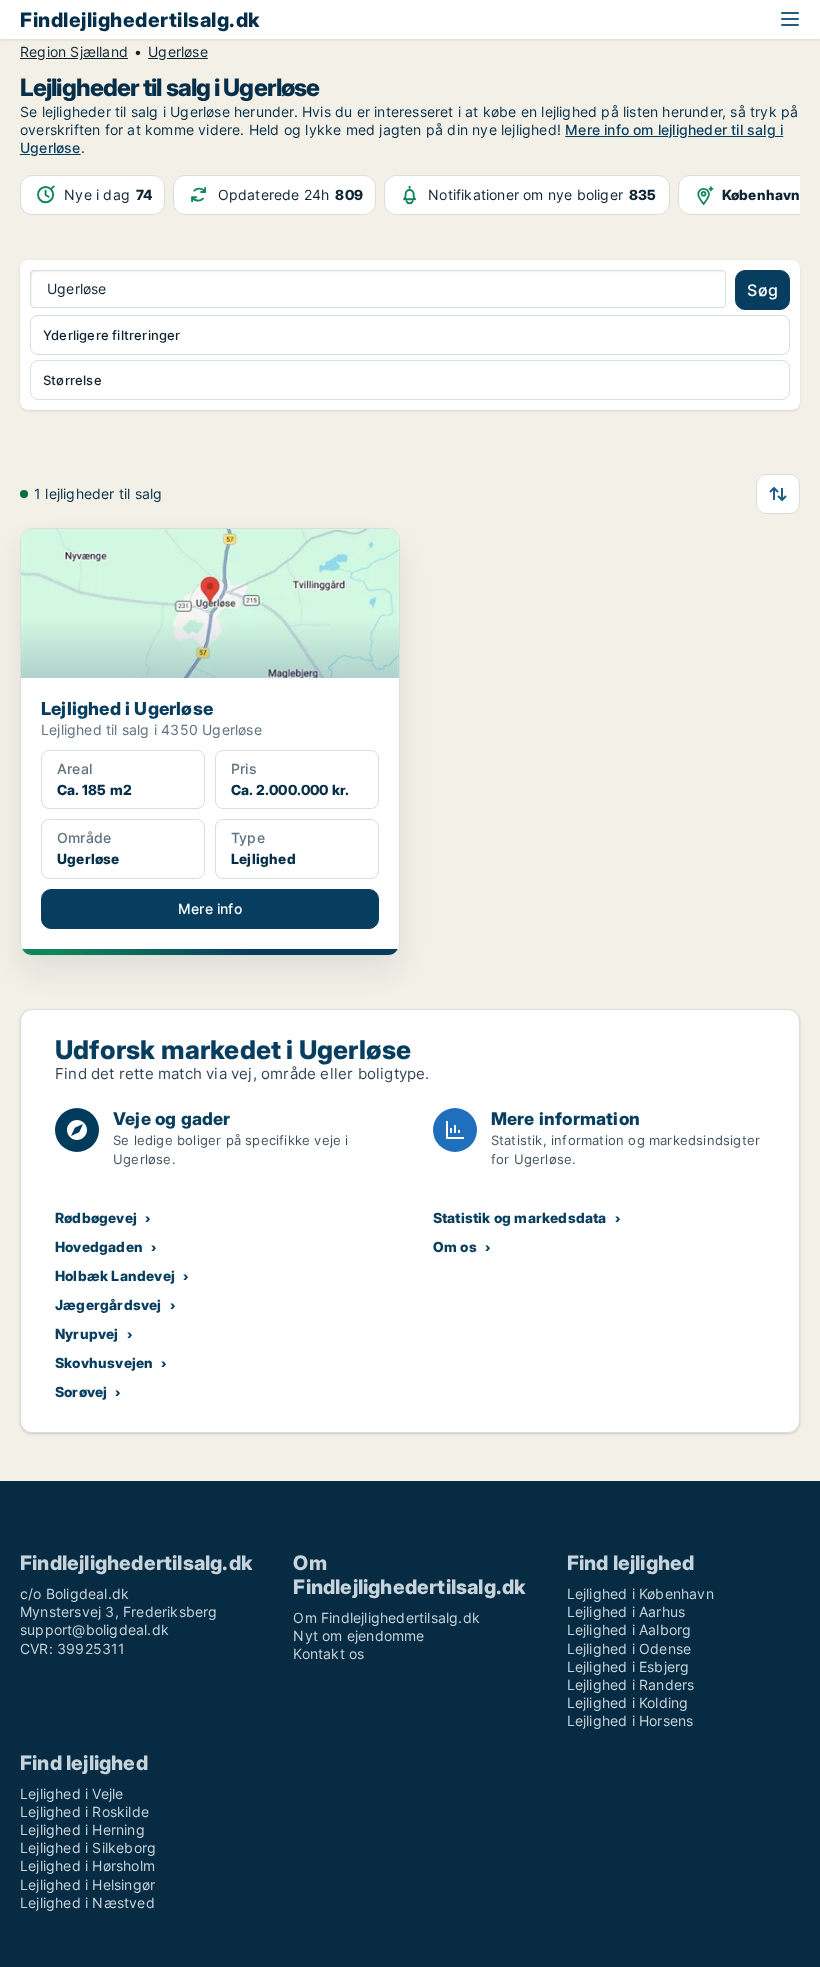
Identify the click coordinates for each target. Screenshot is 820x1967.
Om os (455, 1246)
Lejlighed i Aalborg (629, 1629)
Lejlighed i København (640, 1593)
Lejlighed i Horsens (630, 1720)
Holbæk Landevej (115, 1275)
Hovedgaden (99, 1246)
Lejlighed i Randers (631, 1684)
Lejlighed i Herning (82, 1829)
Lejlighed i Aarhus (626, 1611)
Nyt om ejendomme (358, 1635)
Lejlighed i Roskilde (84, 1811)
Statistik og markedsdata (520, 1217)
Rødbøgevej (96, 1217)
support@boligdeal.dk (94, 1629)
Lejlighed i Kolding (628, 1702)
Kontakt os (328, 1653)
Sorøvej (81, 1391)
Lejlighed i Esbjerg (628, 1666)
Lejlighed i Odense (629, 1648)
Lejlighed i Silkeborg (88, 1847)
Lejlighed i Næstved (87, 1902)
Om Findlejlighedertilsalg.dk (386, 1617)
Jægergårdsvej (108, 1304)
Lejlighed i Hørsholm (87, 1865)
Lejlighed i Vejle (71, 1793)
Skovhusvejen (104, 1362)
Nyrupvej (87, 1333)
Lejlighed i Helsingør (87, 1884)
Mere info (210, 908)
